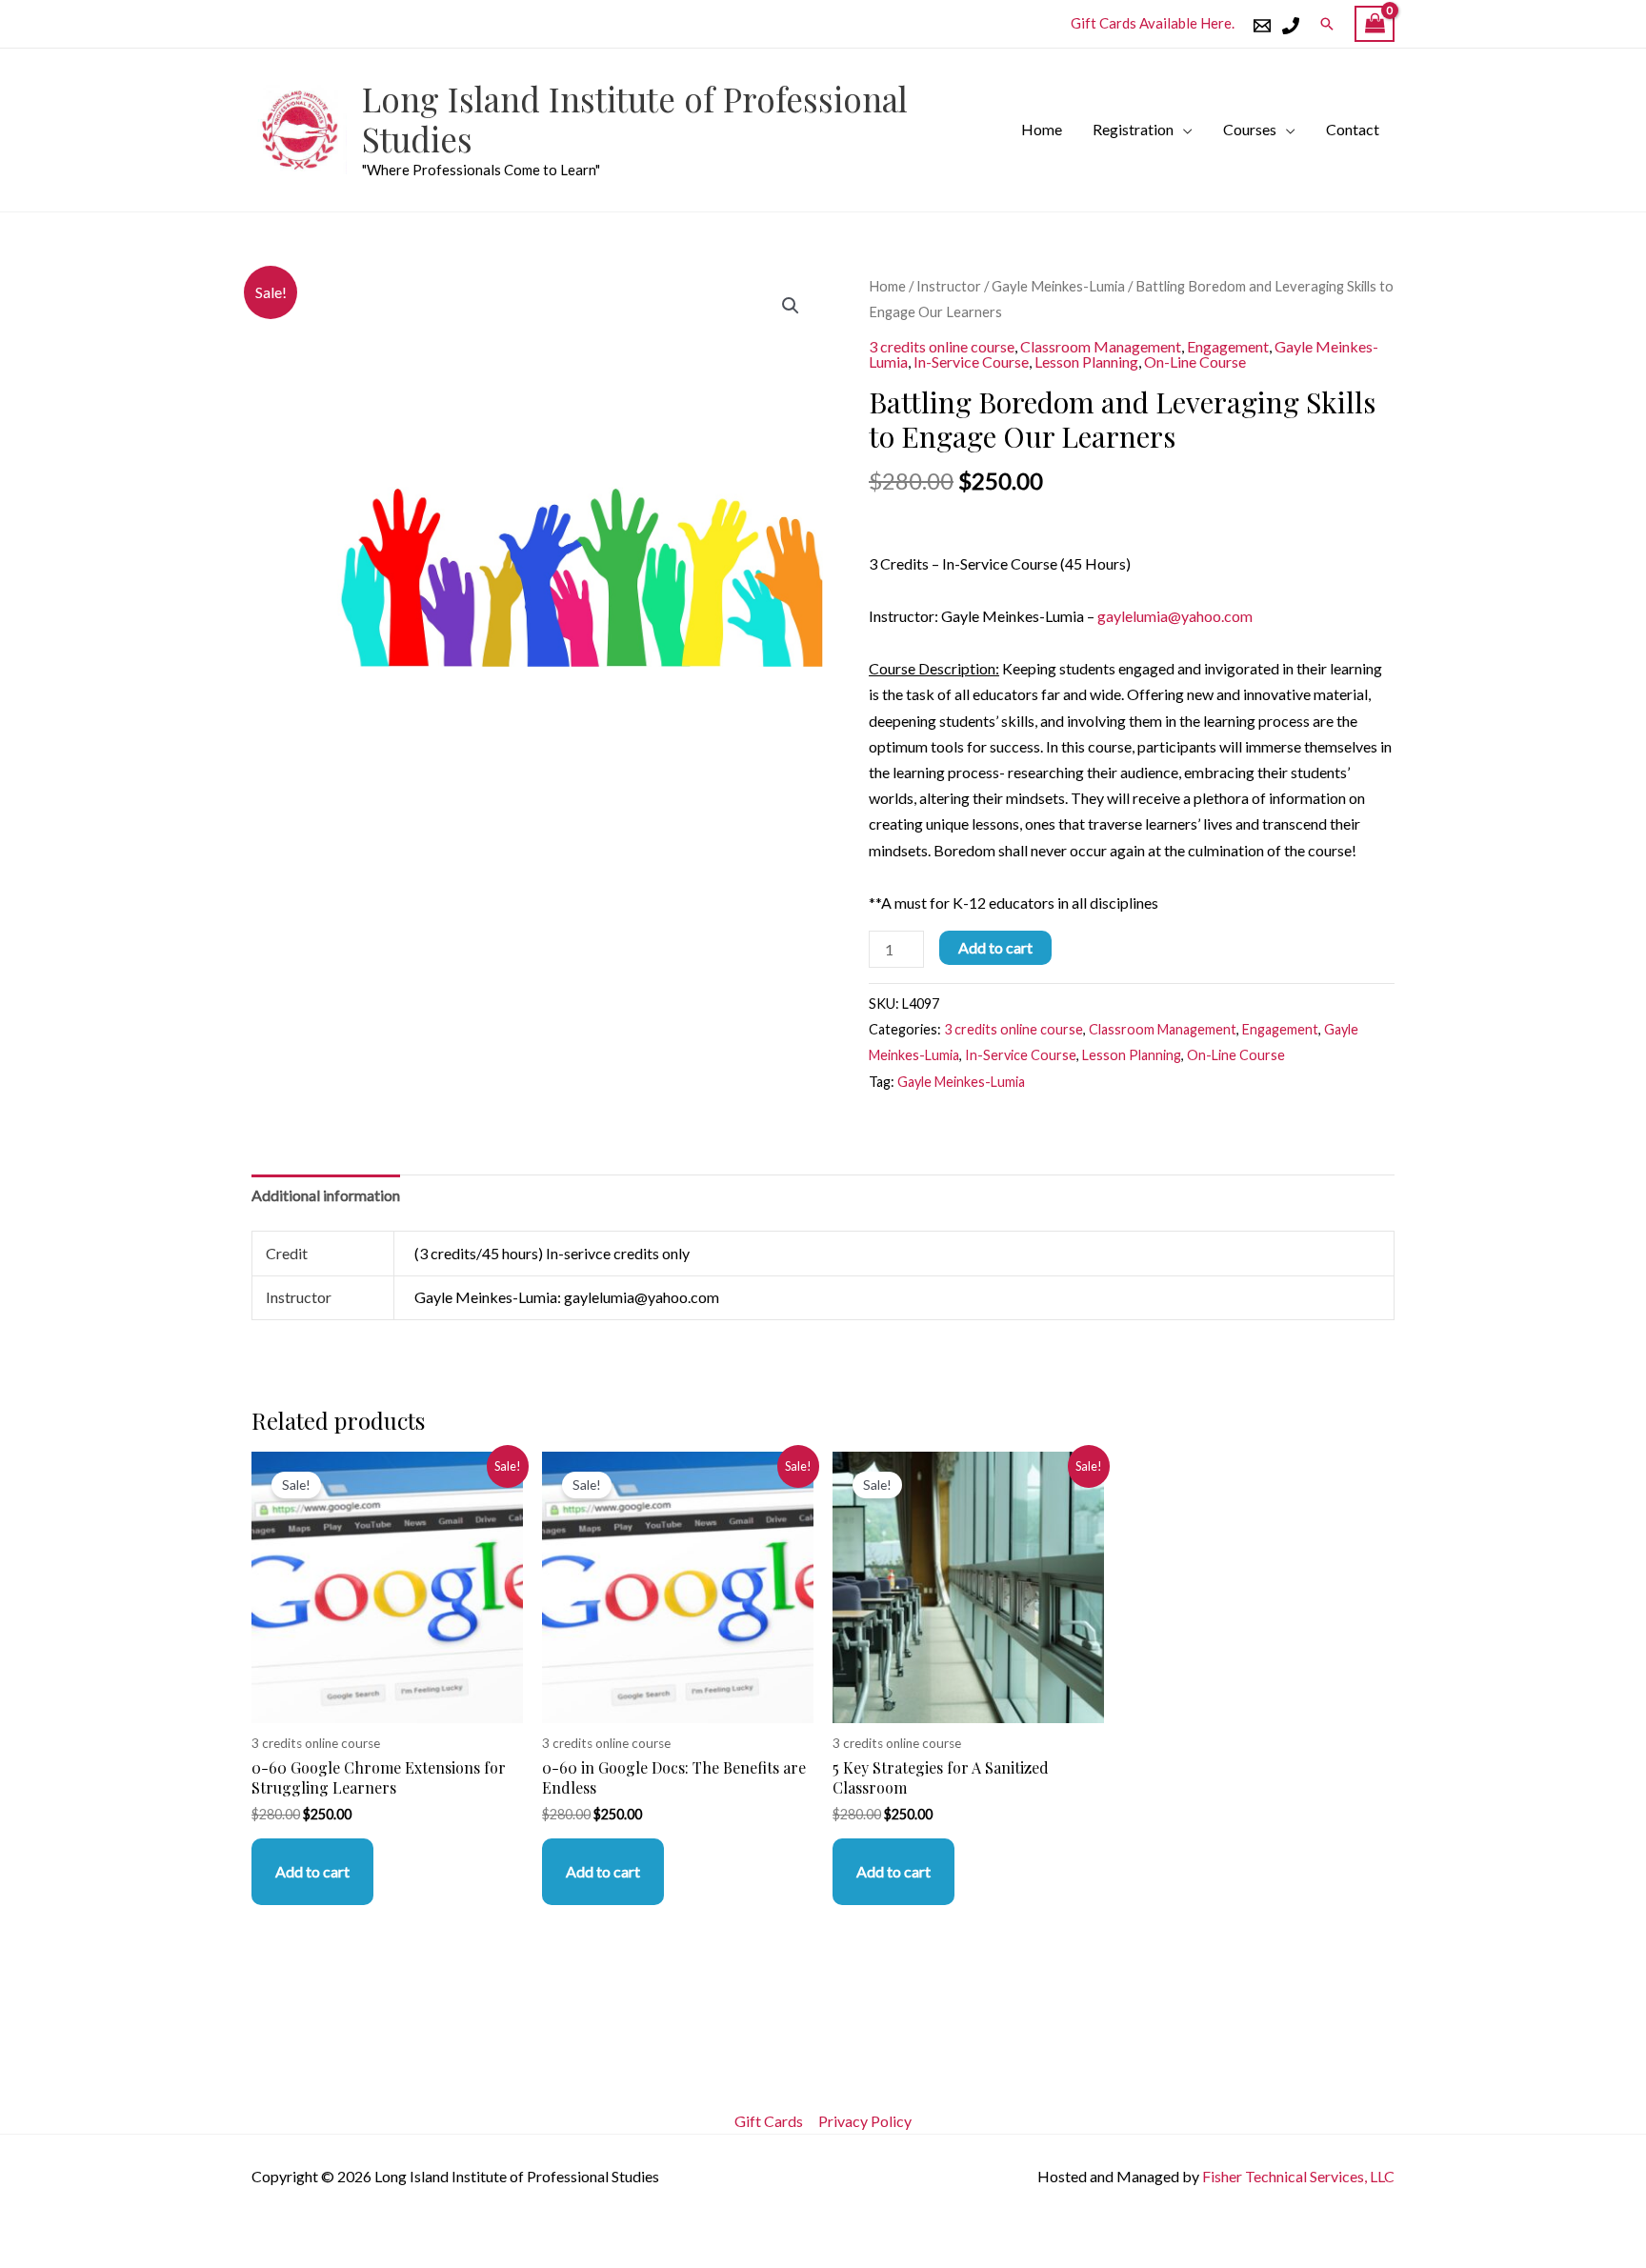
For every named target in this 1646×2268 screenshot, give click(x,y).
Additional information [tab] (326, 1195)
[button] (1327, 24)
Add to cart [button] (312, 1871)
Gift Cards (769, 2121)
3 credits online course (942, 346)
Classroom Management (1101, 346)
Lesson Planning (1086, 361)
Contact (1353, 129)
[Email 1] (1262, 26)
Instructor (949, 286)
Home (1042, 129)
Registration (1133, 129)
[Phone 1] (1291, 26)
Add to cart (995, 947)
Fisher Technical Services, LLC (1298, 2176)
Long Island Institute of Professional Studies (635, 119)
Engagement (1228, 346)
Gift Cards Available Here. (1153, 23)
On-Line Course (1195, 361)
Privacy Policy (865, 2121)
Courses (1250, 129)
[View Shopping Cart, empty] (1375, 24)
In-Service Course (971, 361)
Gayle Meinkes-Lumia (1058, 286)
